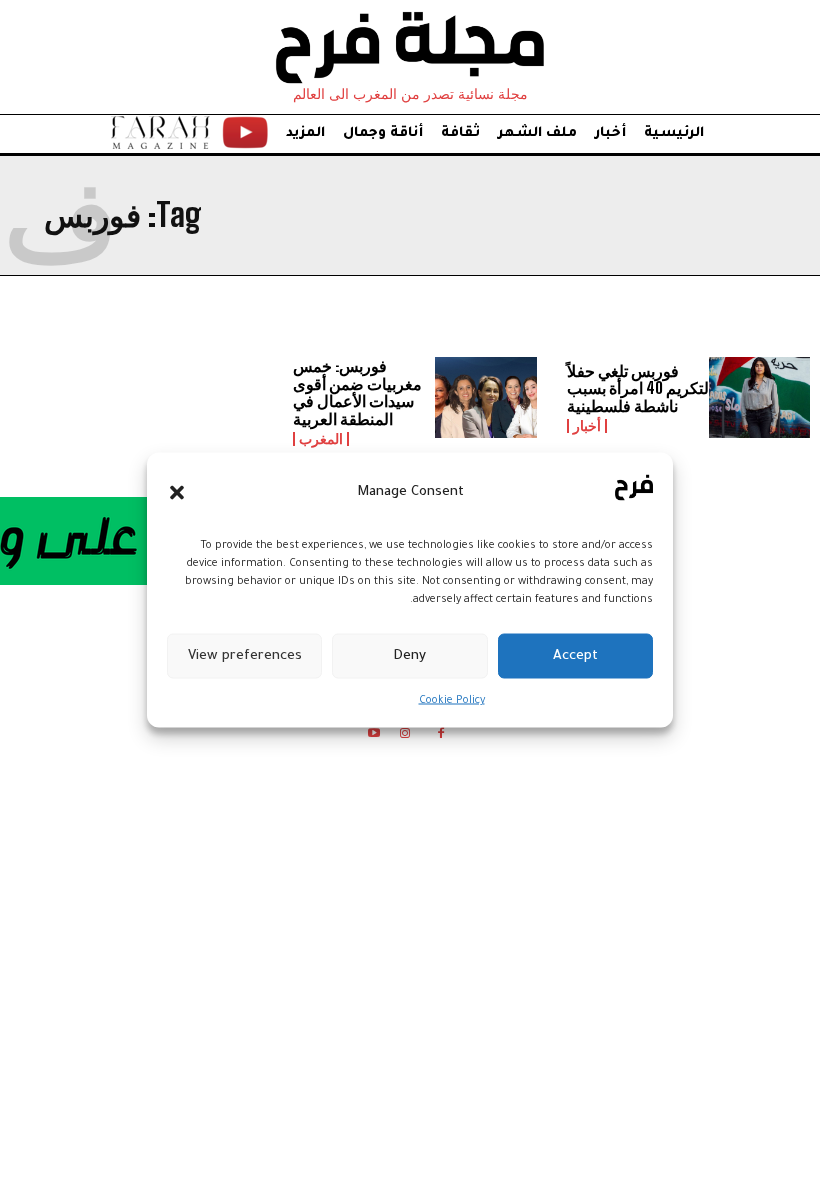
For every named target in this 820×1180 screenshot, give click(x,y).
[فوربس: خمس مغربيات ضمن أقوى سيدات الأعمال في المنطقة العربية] (485, 397)
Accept (575, 655)
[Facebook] (441, 736)
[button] (177, 492)
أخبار (587, 426)
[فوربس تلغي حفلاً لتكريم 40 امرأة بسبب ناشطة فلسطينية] (759, 397)
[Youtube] (373, 736)
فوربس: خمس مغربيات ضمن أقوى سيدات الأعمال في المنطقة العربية (357, 392)
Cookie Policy (452, 701)
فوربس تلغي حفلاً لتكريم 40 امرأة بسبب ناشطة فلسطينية (638, 388)
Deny (409, 655)
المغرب (321, 439)
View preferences (245, 655)
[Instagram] (404, 736)
